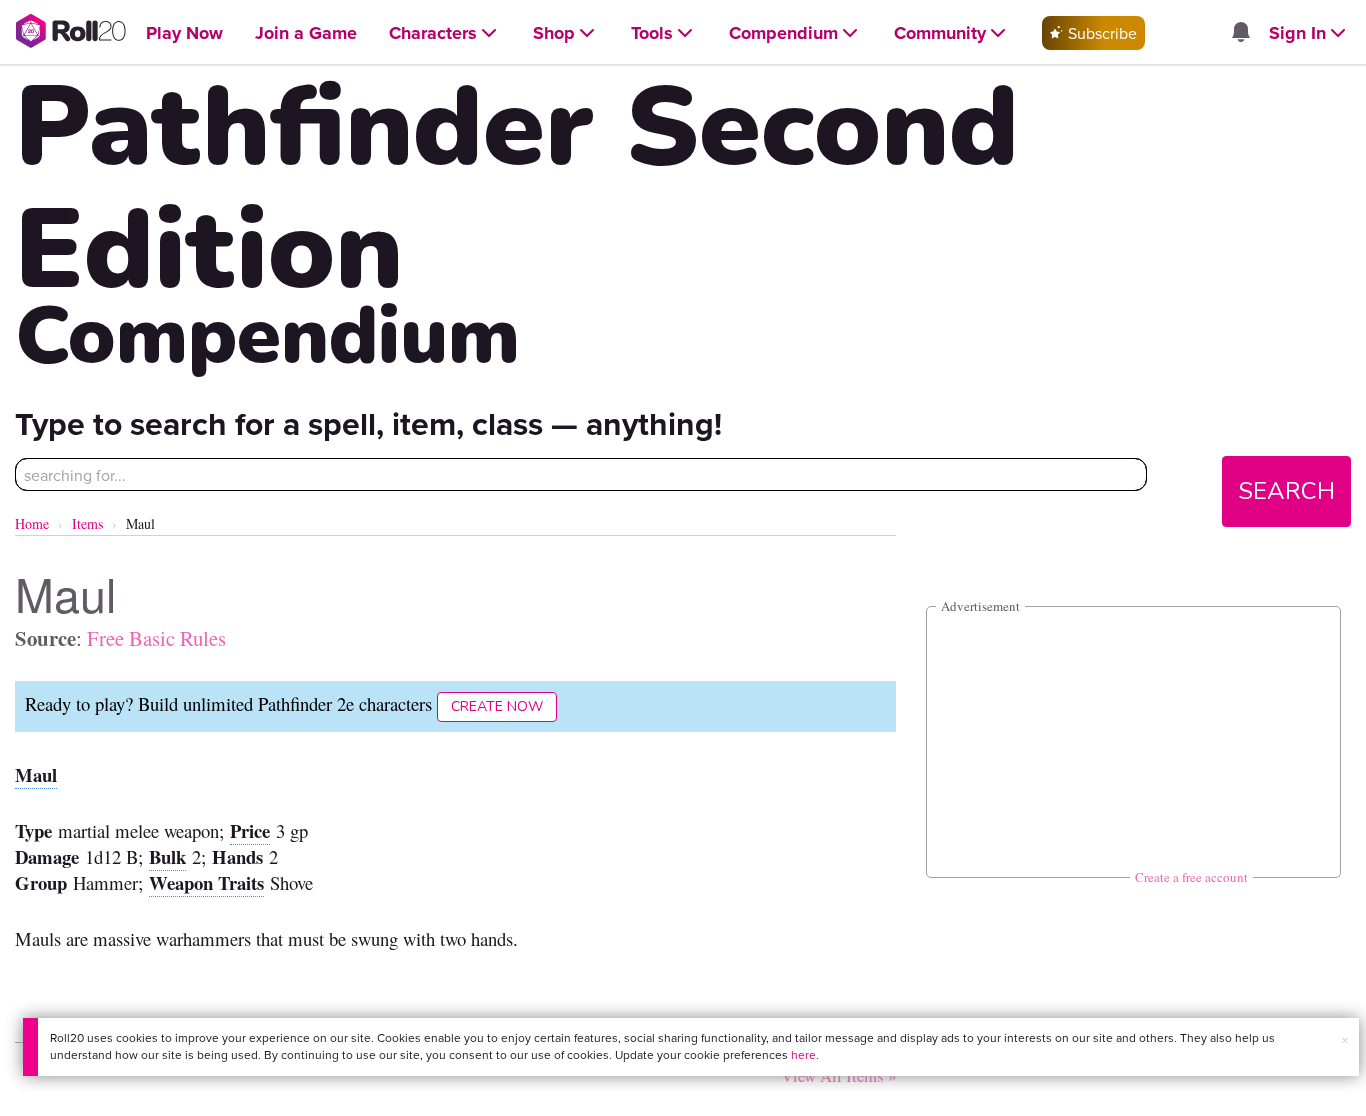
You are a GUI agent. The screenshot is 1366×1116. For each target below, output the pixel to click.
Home (32, 523)
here (803, 1054)
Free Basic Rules (156, 638)
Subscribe (1100, 33)
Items (87, 523)
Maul (36, 774)
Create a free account (1191, 877)
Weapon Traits (206, 882)
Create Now (497, 706)
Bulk (167, 856)
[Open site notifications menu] (1240, 33)
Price (250, 830)
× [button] (1345, 1040)
